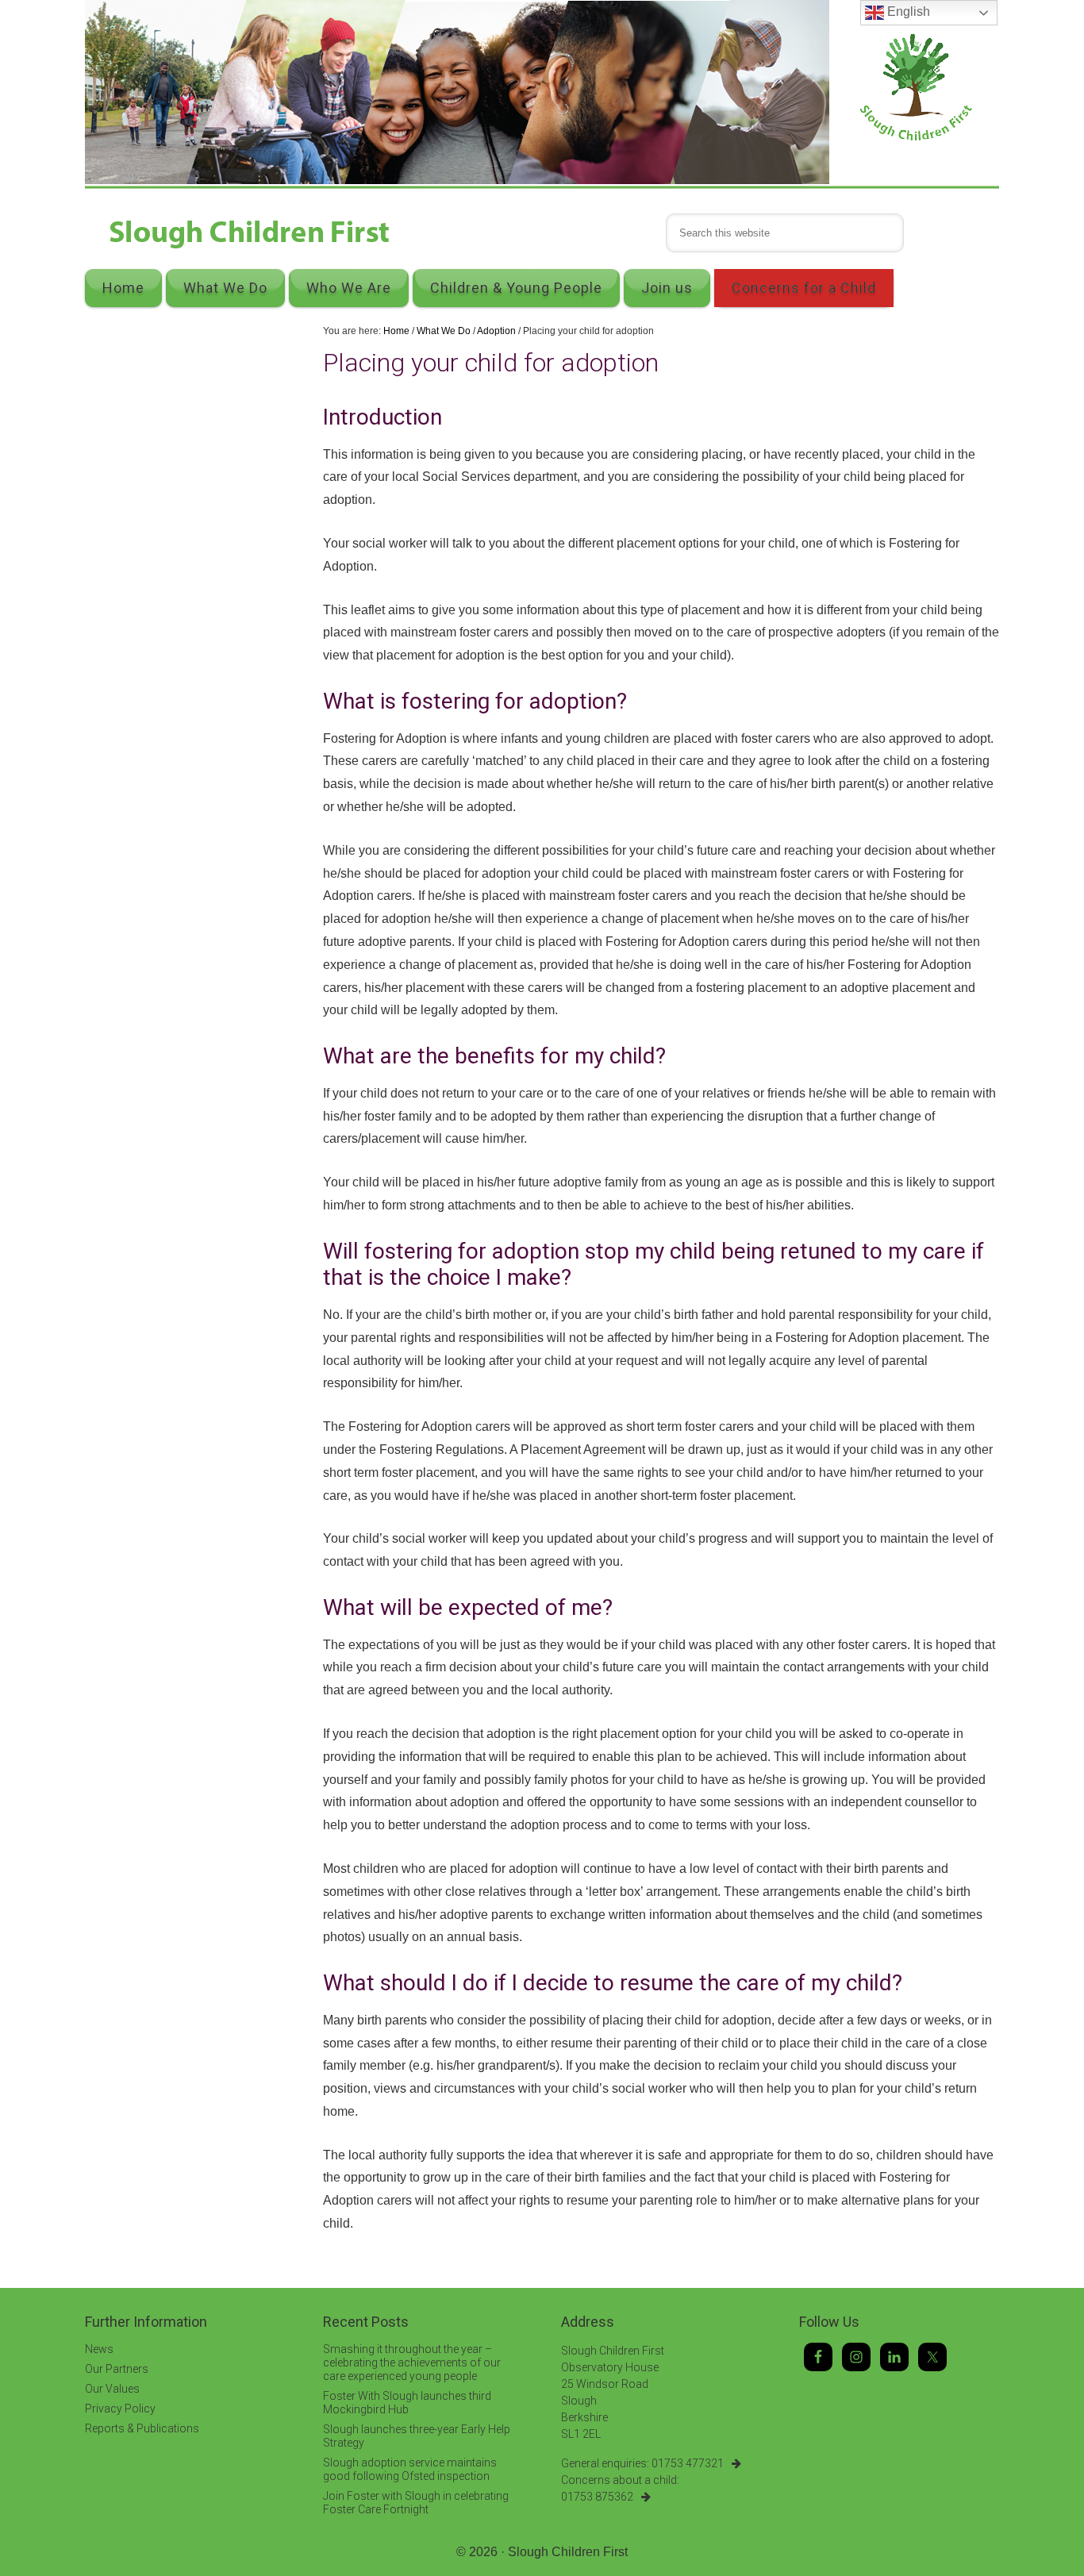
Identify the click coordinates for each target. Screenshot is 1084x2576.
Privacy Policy (120, 2409)
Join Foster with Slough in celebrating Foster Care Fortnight (416, 2503)
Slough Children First (568, 2552)
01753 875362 (597, 2497)
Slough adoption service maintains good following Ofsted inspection (410, 2469)
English (907, 12)
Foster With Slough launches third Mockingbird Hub (407, 2403)
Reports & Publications (142, 2428)
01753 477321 (688, 2463)
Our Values (112, 2389)
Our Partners (117, 2369)
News (99, 2349)
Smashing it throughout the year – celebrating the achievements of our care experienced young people (412, 2363)
